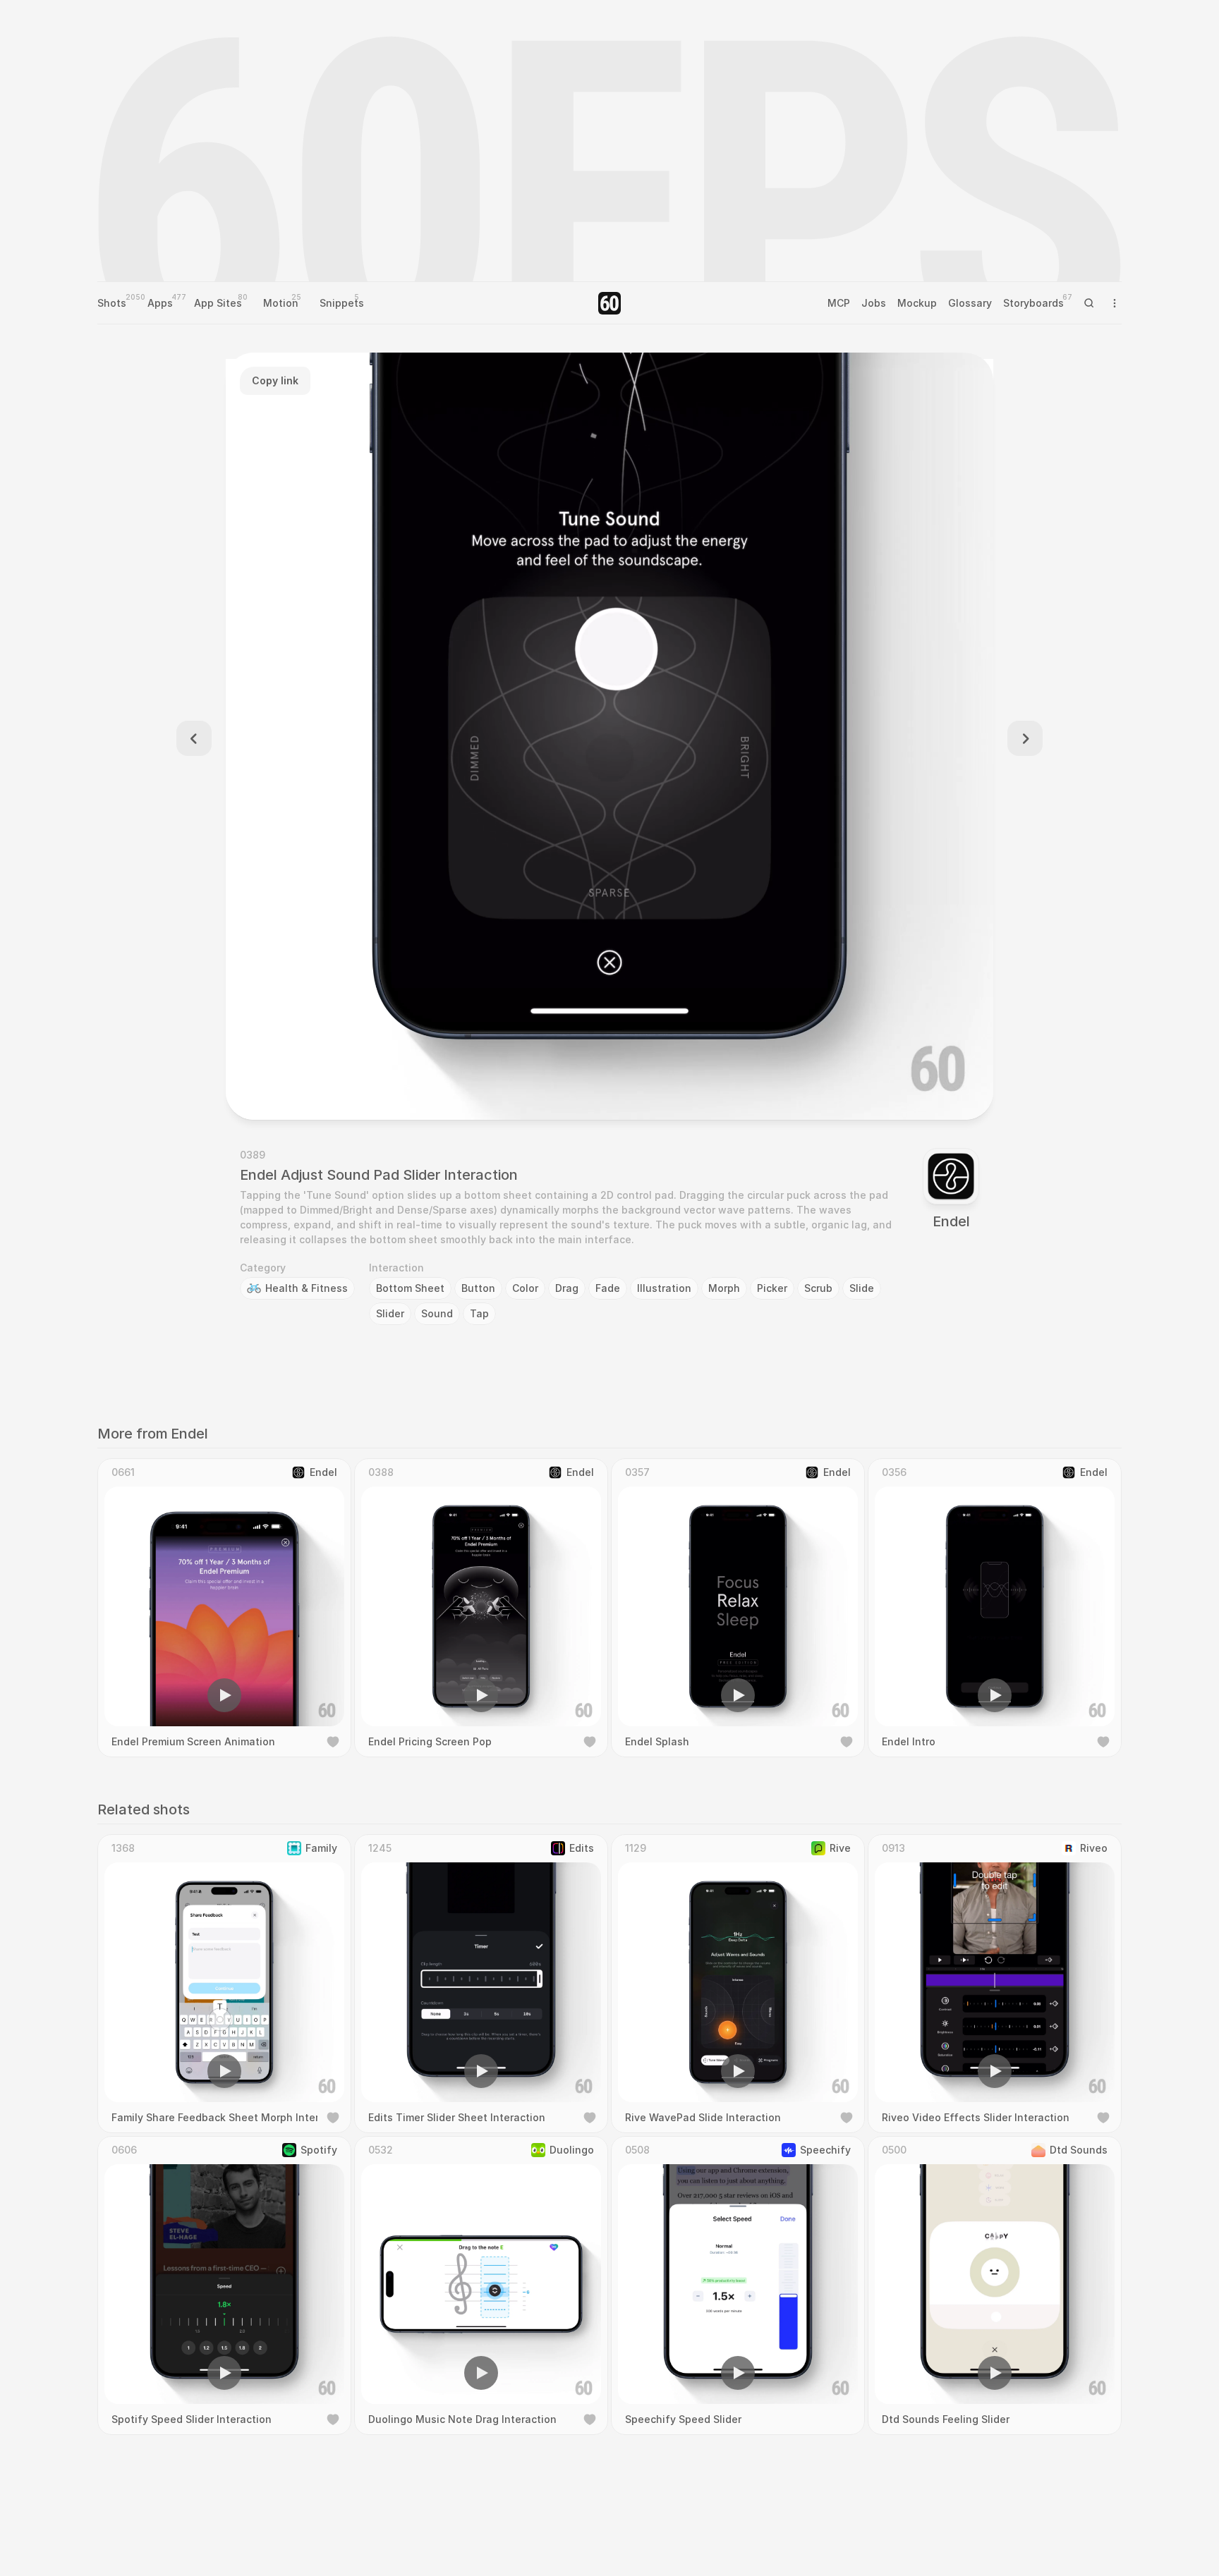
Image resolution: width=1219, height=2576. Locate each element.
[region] (609, 736)
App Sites (218, 303)
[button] (529, 1089)
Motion (281, 303)
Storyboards (1033, 303)
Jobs (874, 303)
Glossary (970, 303)
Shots (112, 303)
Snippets (342, 303)
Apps (160, 303)
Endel (951, 1221)
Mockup (917, 303)
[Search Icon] (1089, 303)
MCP (839, 303)
